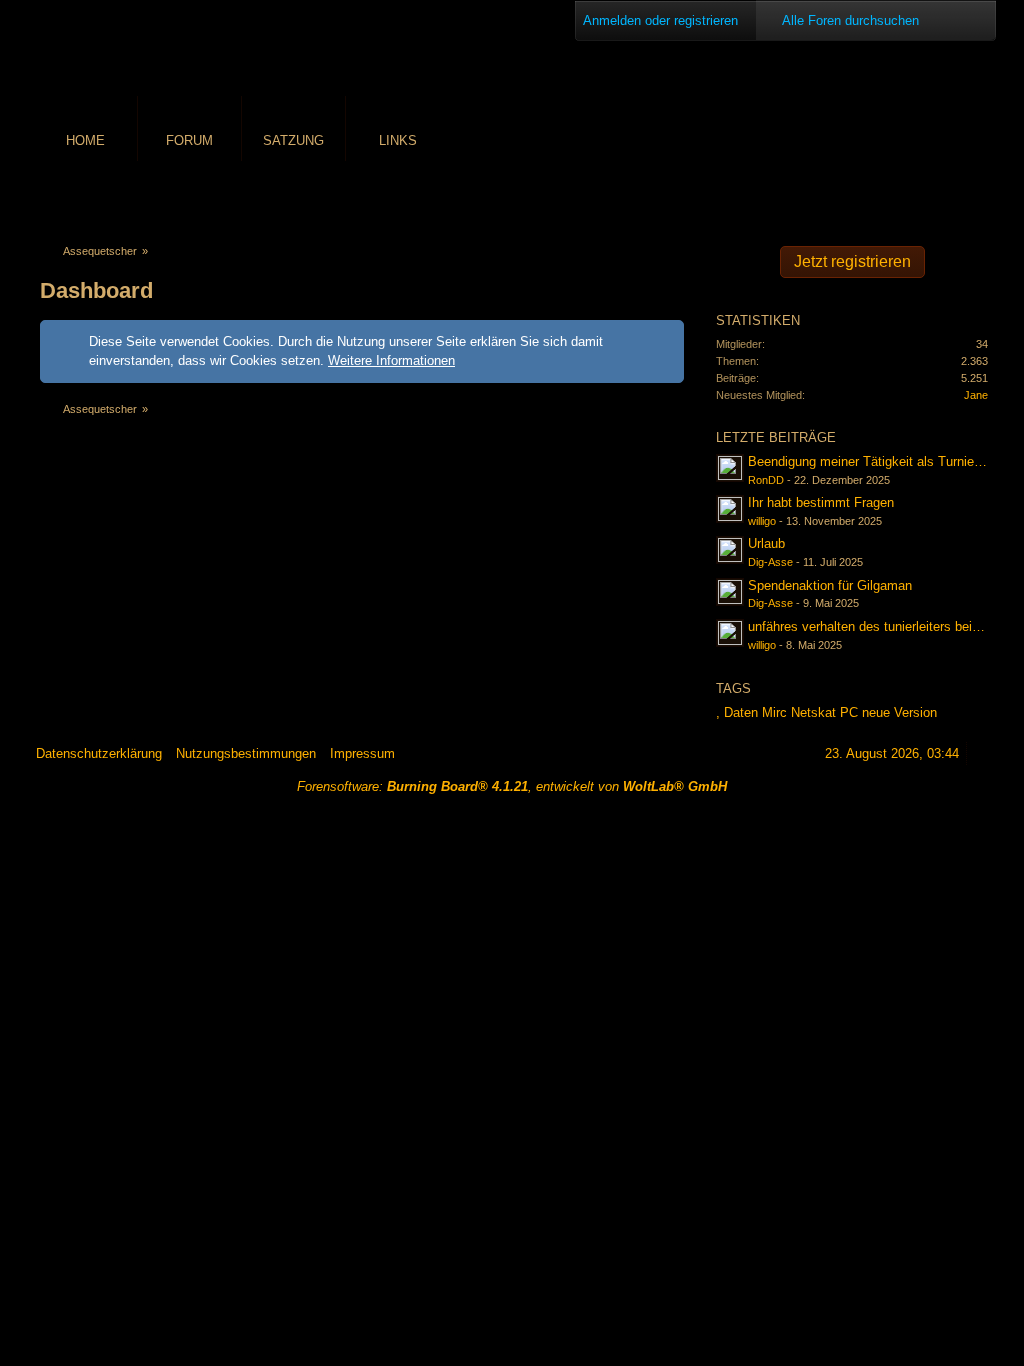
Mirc (774, 712)
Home (85, 140)
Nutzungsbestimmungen (246, 753)
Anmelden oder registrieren (660, 20)
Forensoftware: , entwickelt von (512, 786)
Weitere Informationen (391, 360)
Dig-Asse (770, 562)
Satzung (293, 140)
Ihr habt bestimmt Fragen (821, 502)
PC (849, 712)
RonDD (766, 480)
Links (398, 140)
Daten (741, 712)
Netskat (813, 712)
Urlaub (766, 543)
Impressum (362, 753)
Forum (189, 140)
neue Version (899, 712)
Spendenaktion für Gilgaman (830, 585)
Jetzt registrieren (852, 261)
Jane (976, 395)
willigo (762, 521)
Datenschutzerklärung (99, 753)
